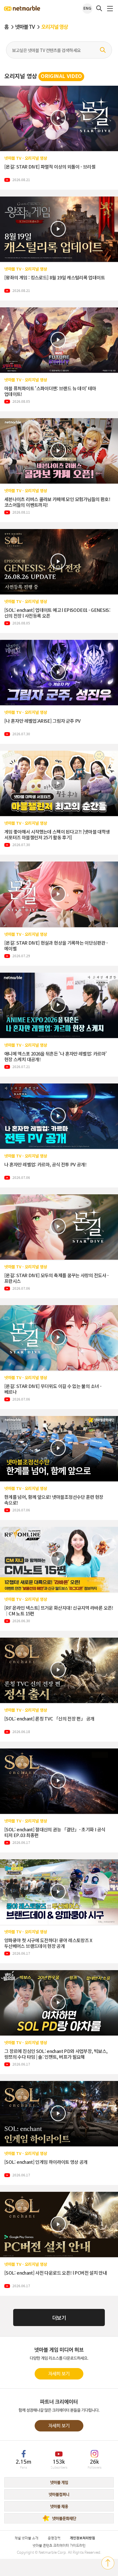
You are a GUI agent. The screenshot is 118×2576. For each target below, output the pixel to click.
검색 (103, 50)
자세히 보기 (59, 2374)
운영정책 (54, 2538)
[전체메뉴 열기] (110, 9)
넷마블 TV (25, 27)
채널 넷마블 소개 (26, 2538)
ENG (87, 9)
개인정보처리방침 (82, 2538)
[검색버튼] (99, 8)
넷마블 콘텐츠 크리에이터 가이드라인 (59, 2546)
